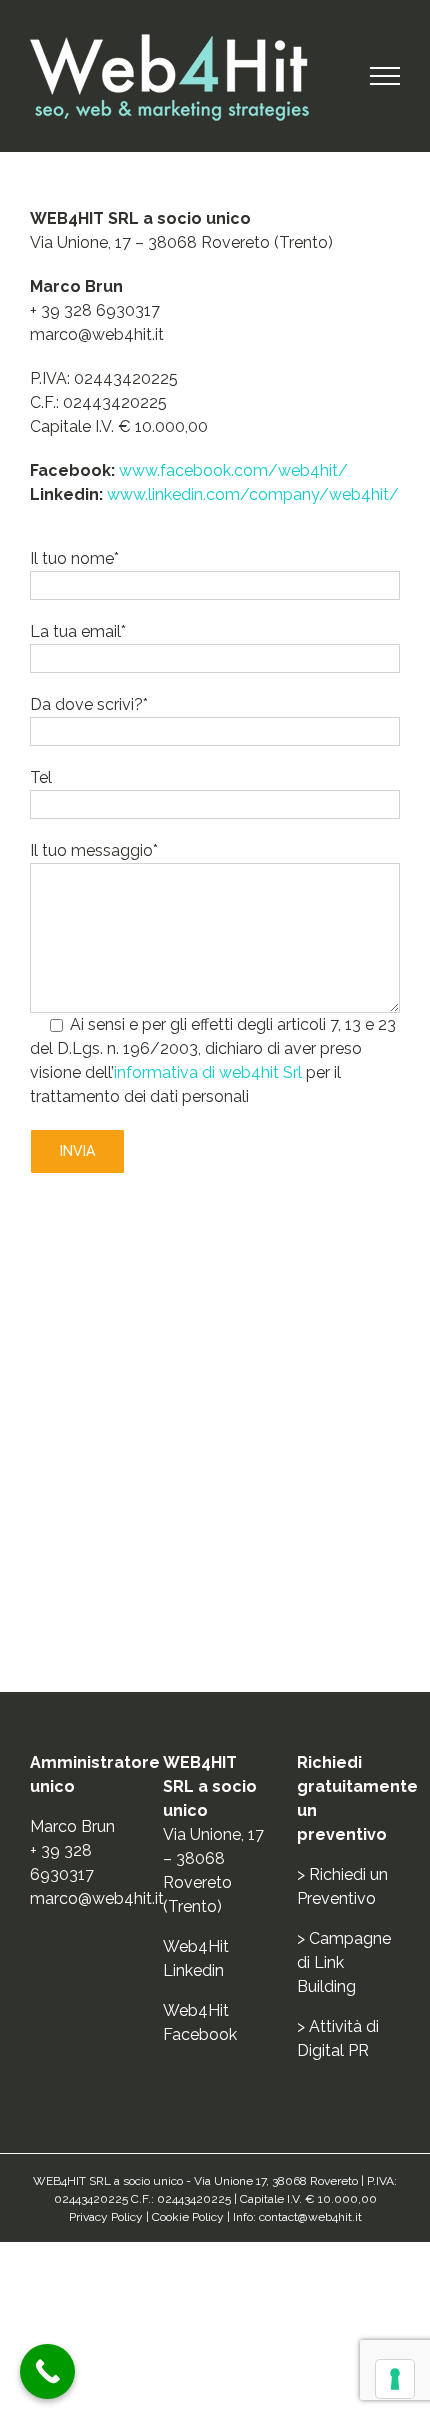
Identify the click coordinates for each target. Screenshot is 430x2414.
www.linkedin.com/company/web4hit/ (253, 494)
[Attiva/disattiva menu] (385, 76)
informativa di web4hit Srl (208, 1072)
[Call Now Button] (47, 2371)
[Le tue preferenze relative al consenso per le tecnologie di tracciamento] (395, 2379)
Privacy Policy (106, 2217)
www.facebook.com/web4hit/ (233, 470)
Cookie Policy (188, 2217)
